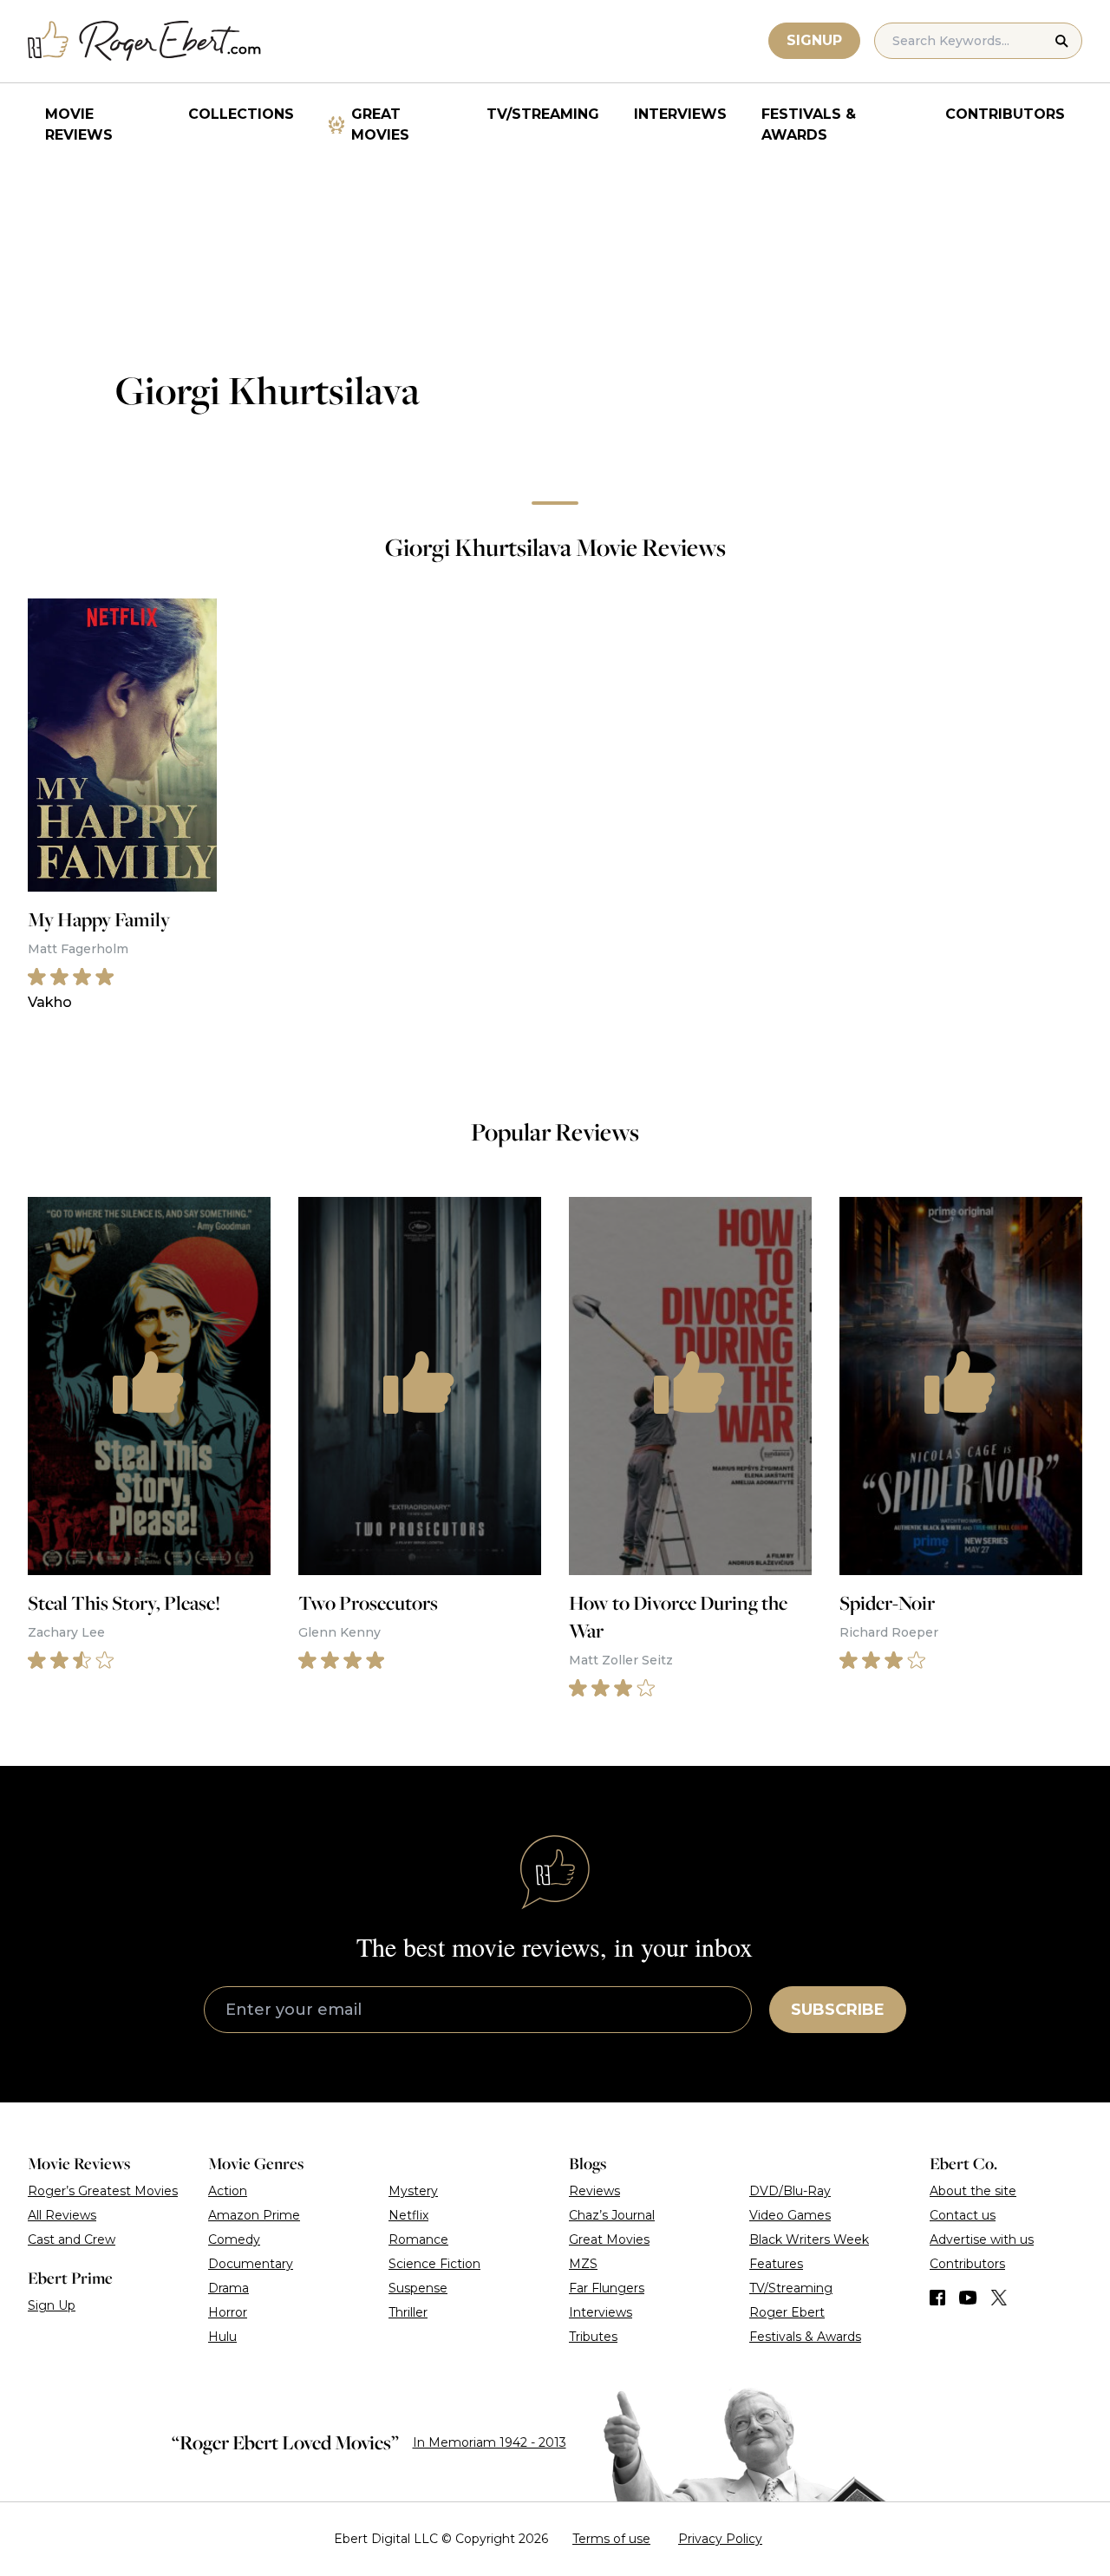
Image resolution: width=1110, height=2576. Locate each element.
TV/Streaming (543, 114)
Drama (229, 2288)
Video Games (790, 2215)
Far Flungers (607, 2288)
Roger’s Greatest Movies (103, 2191)
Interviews (680, 114)
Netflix (408, 2215)
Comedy (234, 2239)
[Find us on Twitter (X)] (999, 2298)
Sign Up (52, 2305)
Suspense (418, 2288)
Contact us (963, 2215)
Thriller (408, 2312)
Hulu (222, 2337)
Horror (228, 2312)
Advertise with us (982, 2239)
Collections (241, 114)
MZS (583, 2264)
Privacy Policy (720, 2539)
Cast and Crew (72, 2239)
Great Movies (380, 124)
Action (228, 2191)
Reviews (594, 2191)
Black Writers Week (809, 2239)
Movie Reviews (79, 124)
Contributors (1005, 114)
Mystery (413, 2191)
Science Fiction (434, 2264)
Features (776, 2264)
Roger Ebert (787, 2312)
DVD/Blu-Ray (790, 2191)
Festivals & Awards (809, 124)
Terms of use (611, 2539)
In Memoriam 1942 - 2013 (490, 2442)
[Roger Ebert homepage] (145, 41)
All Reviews (62, 2215)
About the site (973, 2191)
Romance (418, 2239)
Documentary (251, 2264)
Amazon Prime (254, 2215)
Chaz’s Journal (612, 2215)
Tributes (593, 2337)
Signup (814, 40)
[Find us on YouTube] (968, 2298)
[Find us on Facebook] (937, 2298)
